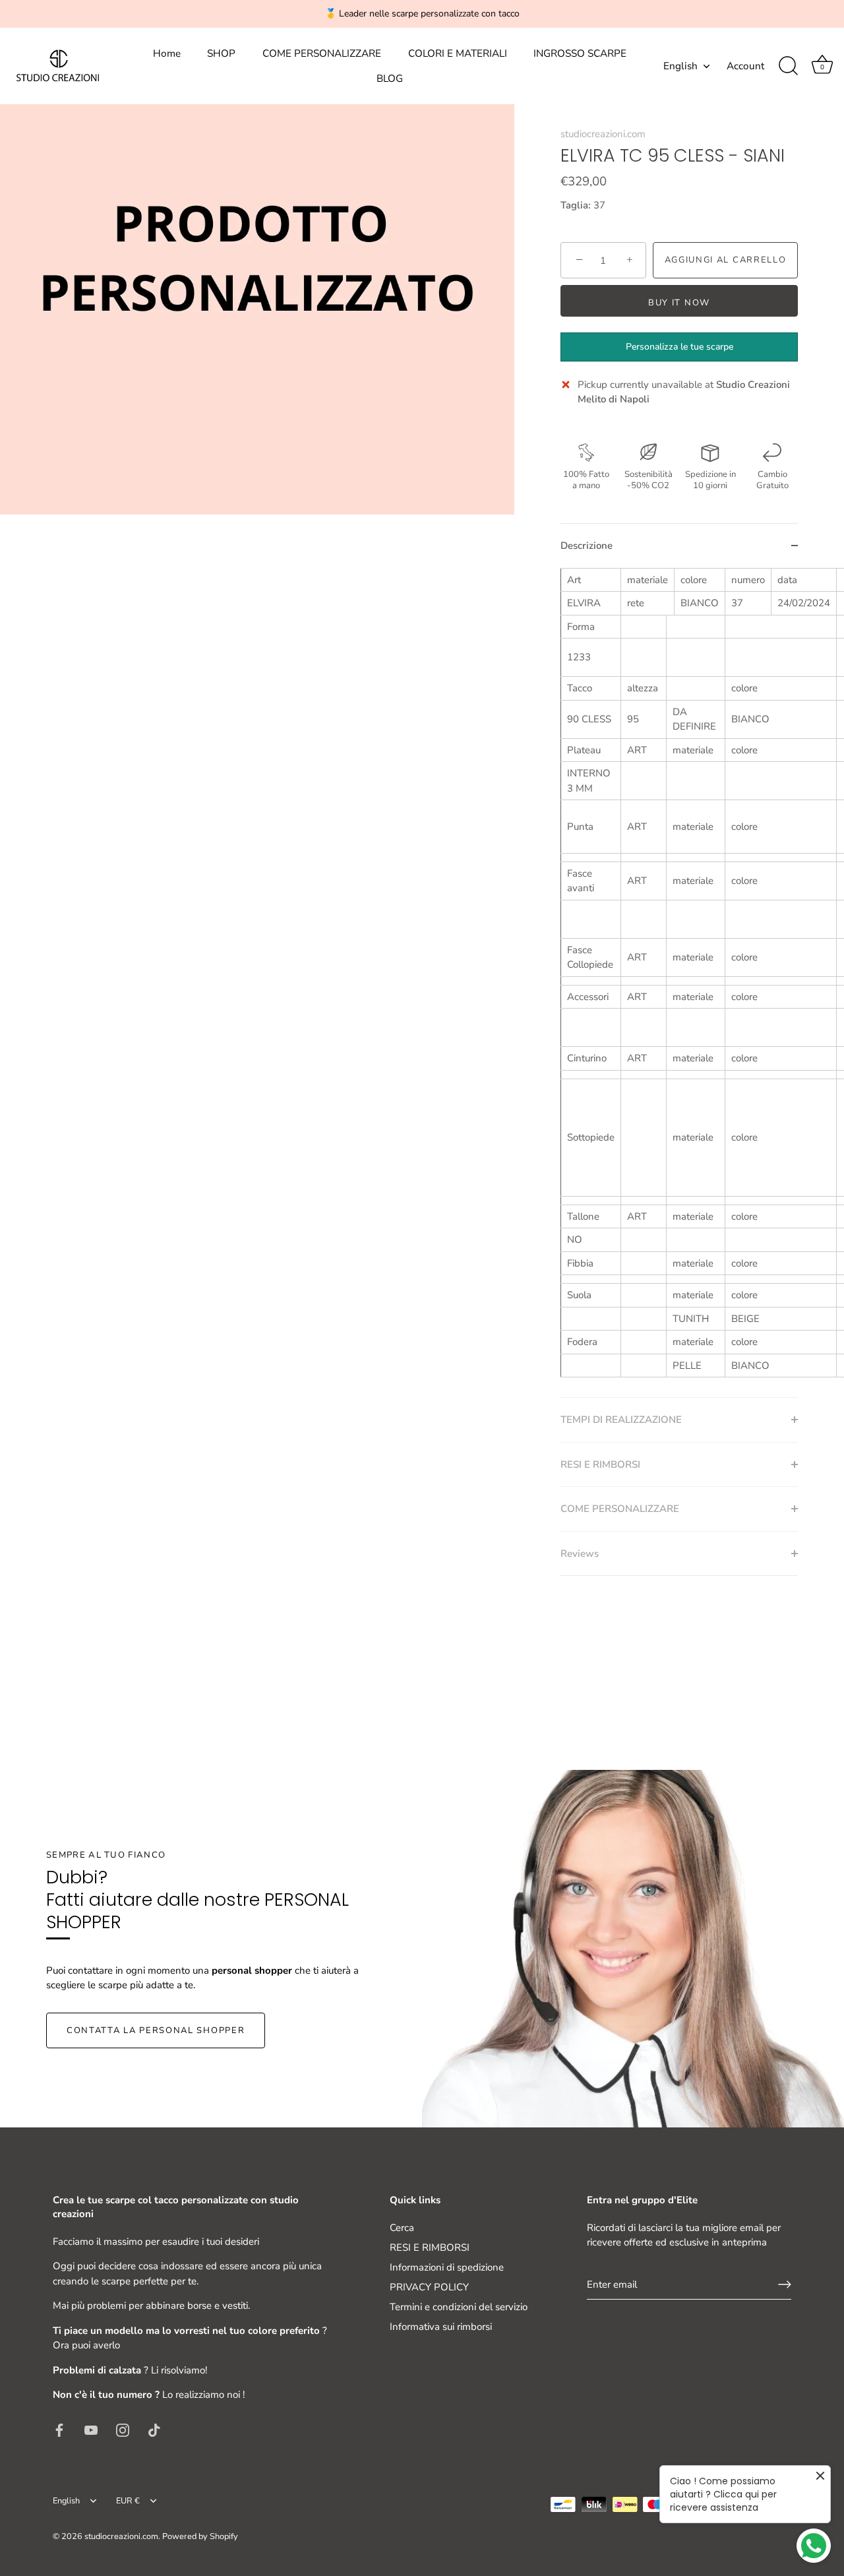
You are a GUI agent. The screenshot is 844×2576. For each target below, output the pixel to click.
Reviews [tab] (580, 1554)
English (680, 66)
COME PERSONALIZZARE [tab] (620, 1509)
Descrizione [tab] (587, 546)
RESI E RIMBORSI (430, 2247)
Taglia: (576, 205)
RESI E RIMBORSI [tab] (600, 1464)
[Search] (788, 66)
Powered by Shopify (200, 2536)
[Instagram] (123, 2430)
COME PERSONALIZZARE (322, 53)
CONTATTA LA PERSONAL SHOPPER (156, 2030)
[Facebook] (59, 2430)
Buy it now (679, 303)
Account (745, 66)
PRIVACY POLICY (429, 2287)
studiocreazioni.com (603, 134)
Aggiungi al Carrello (726, 260)
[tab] (679, 983)
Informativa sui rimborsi (441, 2327)
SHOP (221, 53)
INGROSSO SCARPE (580, 53)
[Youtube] (91, 2430)
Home (167, 53)
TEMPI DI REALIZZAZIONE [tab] (621, 1420)
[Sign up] (785, 2284)
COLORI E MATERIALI (458, 53)
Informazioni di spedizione (447, 2267)
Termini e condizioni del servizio (459, 2307)
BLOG (390, 79)
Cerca (402, 2228)
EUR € (128, 2501)
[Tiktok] (154, 2430)
